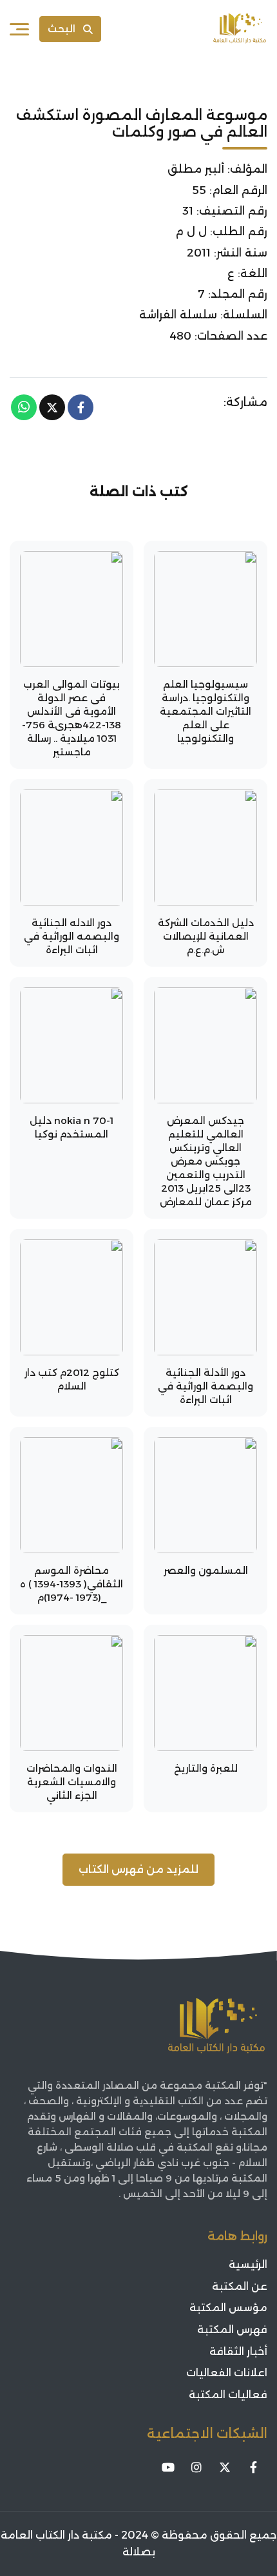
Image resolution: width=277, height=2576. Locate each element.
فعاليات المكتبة (228, 2395)
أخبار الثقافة (238, 2351)
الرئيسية (248, 2264)
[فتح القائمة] (19, 29)
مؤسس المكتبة (228, 2308)
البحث (62, 29)
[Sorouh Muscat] (240, 29)
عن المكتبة (240, 2286)
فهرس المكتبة (232, 2329)
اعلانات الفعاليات (227, 2373)
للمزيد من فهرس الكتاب (138, 1869)
